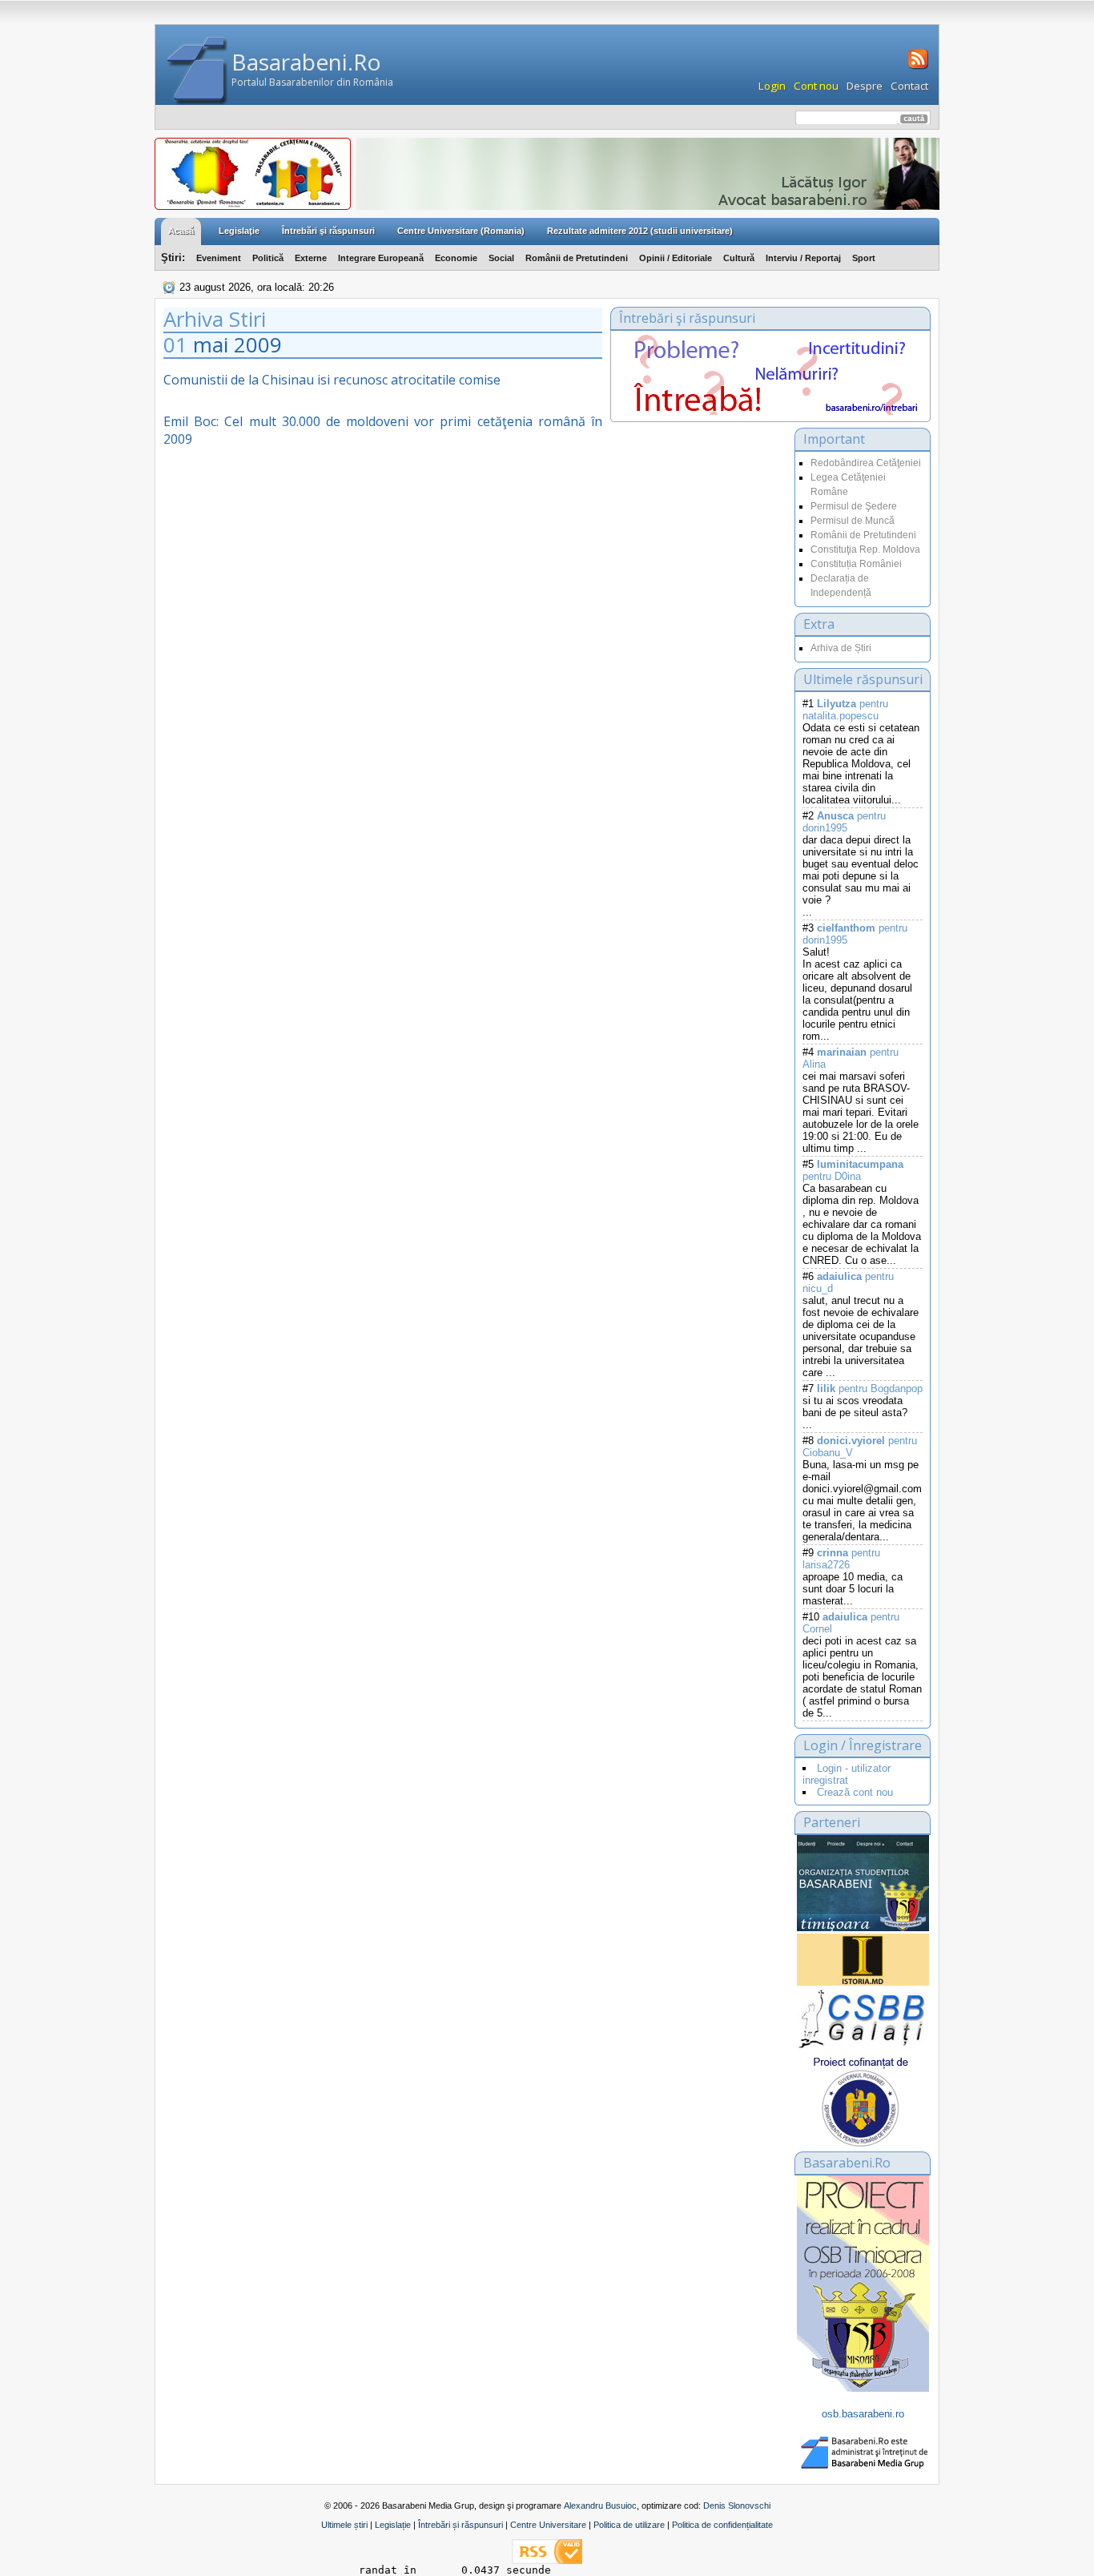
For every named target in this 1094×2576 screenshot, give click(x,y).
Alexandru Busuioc (600, 2506)
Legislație (393, 2525)
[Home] (197, 71)
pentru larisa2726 (841, 1559)
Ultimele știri (344, 2525)
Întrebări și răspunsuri (461, 2525)
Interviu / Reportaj (803, 258)
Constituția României (856, 564)
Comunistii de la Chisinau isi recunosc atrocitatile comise (332, 380)
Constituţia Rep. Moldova (865, 549)
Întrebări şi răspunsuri (328, 231)
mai (211, 344)
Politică (268, 258)
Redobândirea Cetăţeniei (866, 463)
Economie (456, 258)
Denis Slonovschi (737, 2506)
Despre (865, 86)
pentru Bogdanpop (870, 1389)
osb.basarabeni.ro (863, 2414)
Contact (909, 86)
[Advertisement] (698, 588)
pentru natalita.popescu (845, 710)
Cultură (739, 258)
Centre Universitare (548, 2525)
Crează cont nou (855, 1792)
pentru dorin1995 (844, 822)
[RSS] (917, 67)
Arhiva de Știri (841, 648)
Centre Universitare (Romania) (461, 231)
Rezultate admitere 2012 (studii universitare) (640, 231)
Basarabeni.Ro (306, 62)
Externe (311, 258)
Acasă (181, 231)
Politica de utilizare (629, 2525)
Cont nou (816, 86)
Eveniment (219, 258)
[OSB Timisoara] (863, 1883)
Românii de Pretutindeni (577, 258)
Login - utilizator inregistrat (847, 1774)
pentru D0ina (853, 1170)
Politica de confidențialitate (722, 2525)
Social (501, 258)
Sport (864, 258)
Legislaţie (239, 231)
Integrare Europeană (381, 258)
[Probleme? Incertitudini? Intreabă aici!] (770, 411)
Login (772, 86)
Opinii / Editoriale (676, 258)
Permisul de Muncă (853, 521)
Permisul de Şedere (854, 506)
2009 (258, 344)
